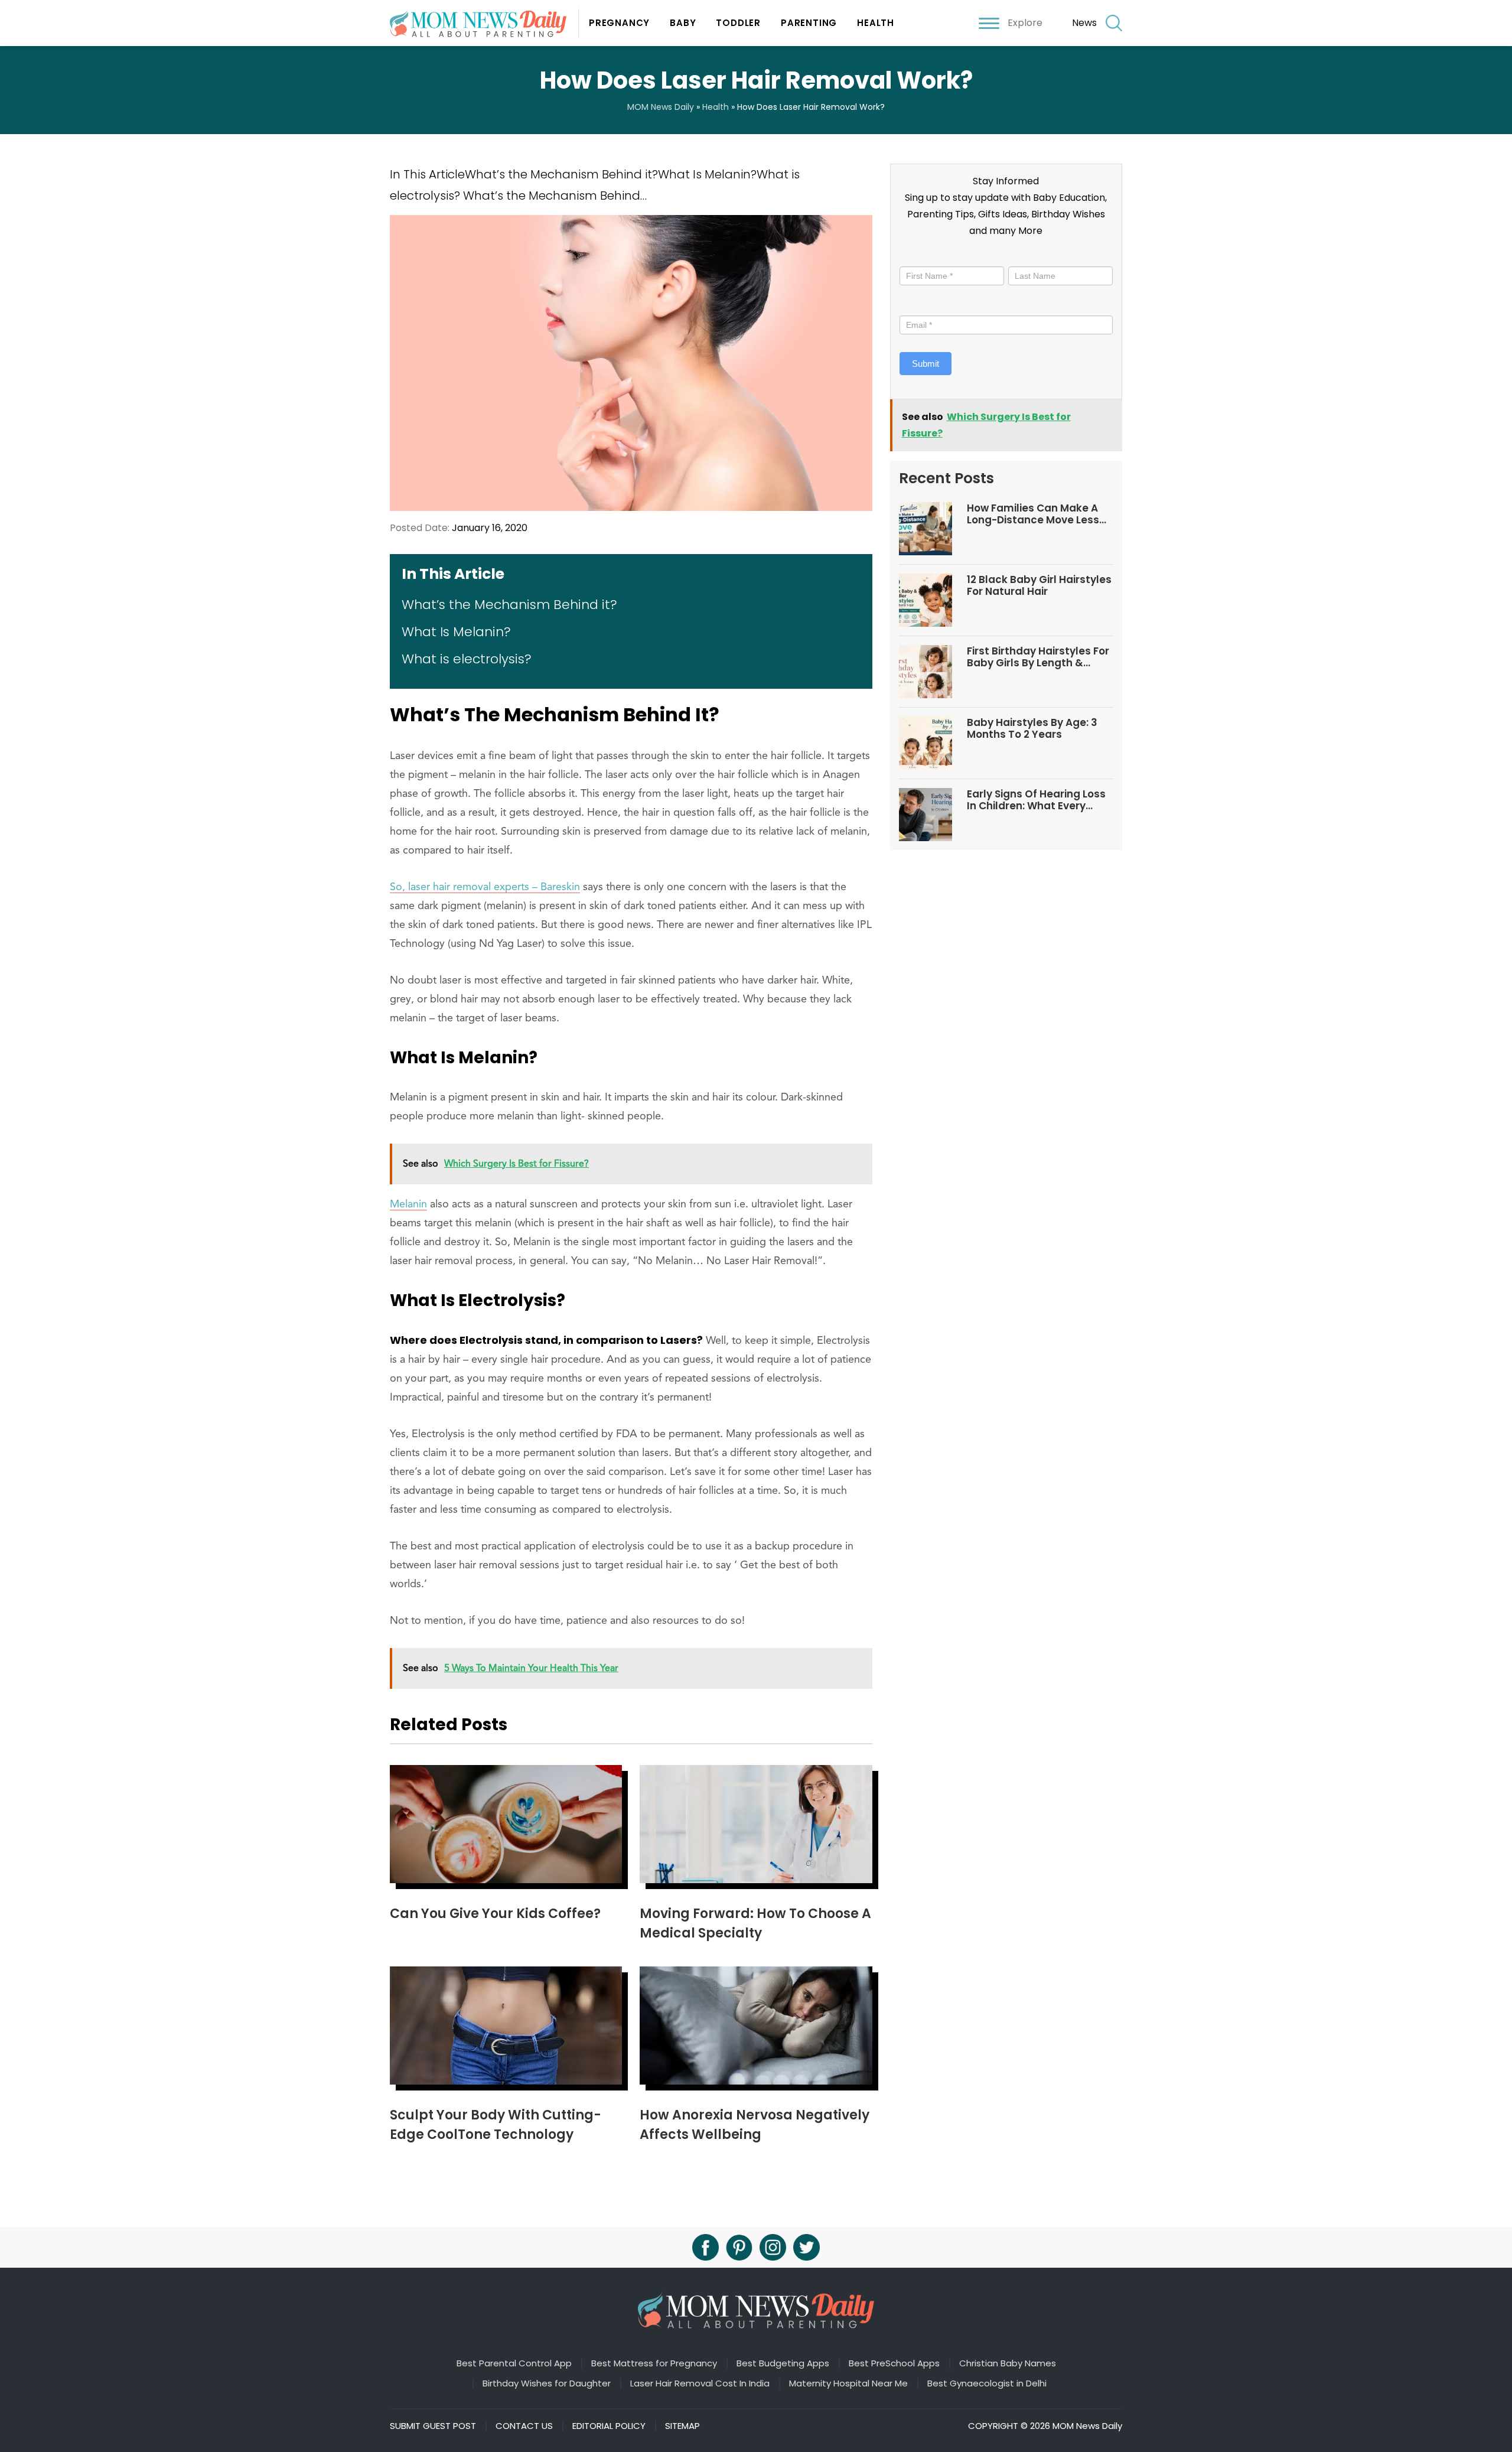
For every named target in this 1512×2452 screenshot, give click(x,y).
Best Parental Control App (514, 2363)
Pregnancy (619, 23)
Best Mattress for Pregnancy (654, 2363)
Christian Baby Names (1008, 2363)
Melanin (408, 1204)
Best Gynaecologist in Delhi (987, 2383)
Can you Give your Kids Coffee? (495, 1914)
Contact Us (524, 2426)
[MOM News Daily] (484, 23)
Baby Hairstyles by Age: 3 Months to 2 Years (1032, 729)
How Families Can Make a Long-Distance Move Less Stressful (1033, 514)
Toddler (738, 23)
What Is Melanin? (456, 632)
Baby (683, 23)
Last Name (1029, 256)
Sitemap (682, 2426)
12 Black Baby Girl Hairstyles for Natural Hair (1039, 586)
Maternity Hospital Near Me (848, 2383)
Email (913, 305)
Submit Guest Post (433, 2426)
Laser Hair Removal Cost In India (700, 2383)
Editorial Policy (609, 2426)
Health (876, 23)
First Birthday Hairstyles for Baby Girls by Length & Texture (1038, 657)
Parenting (809, 23)
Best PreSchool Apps (894, 2363)
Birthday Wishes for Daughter (547, 2383)
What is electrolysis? (467, 659)
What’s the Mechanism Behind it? (509, 605)
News (1084, 23)
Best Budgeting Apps (783, 2363)
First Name (924, 256)
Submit (926, 364)
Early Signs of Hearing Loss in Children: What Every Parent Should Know (1036, 800)
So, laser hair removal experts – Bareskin (485, 887)
